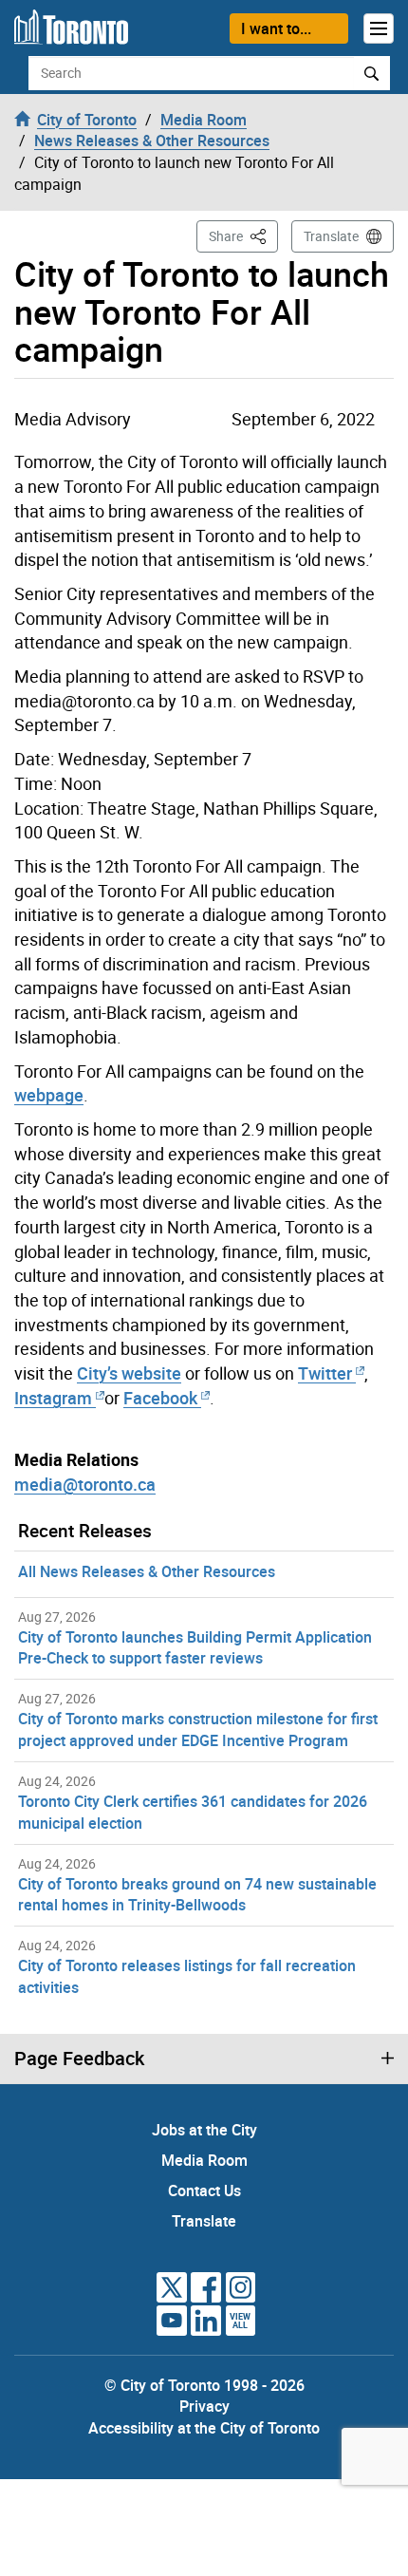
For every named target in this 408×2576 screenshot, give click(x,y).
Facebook (160, 1398)
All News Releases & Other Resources (147, 1571)
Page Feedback (79, 2059)
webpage (49, 1095)
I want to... (276, 28)
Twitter (325, 1373)
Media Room (204, 2160)
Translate (331, 236)
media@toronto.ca (85, 1484)
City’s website (129, 1373)
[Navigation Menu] (379, 28)
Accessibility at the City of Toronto (204, 2428)
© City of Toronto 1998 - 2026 (204, 2385)
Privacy (204, 2406)
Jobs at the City (204, 2130)
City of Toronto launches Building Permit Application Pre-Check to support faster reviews (195, 1648)
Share (243, 235)
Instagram (55, 1398)
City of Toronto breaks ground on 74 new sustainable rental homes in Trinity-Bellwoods (197, 1895)
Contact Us (204, 2191)
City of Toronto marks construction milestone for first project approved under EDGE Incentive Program (198, 1730)
